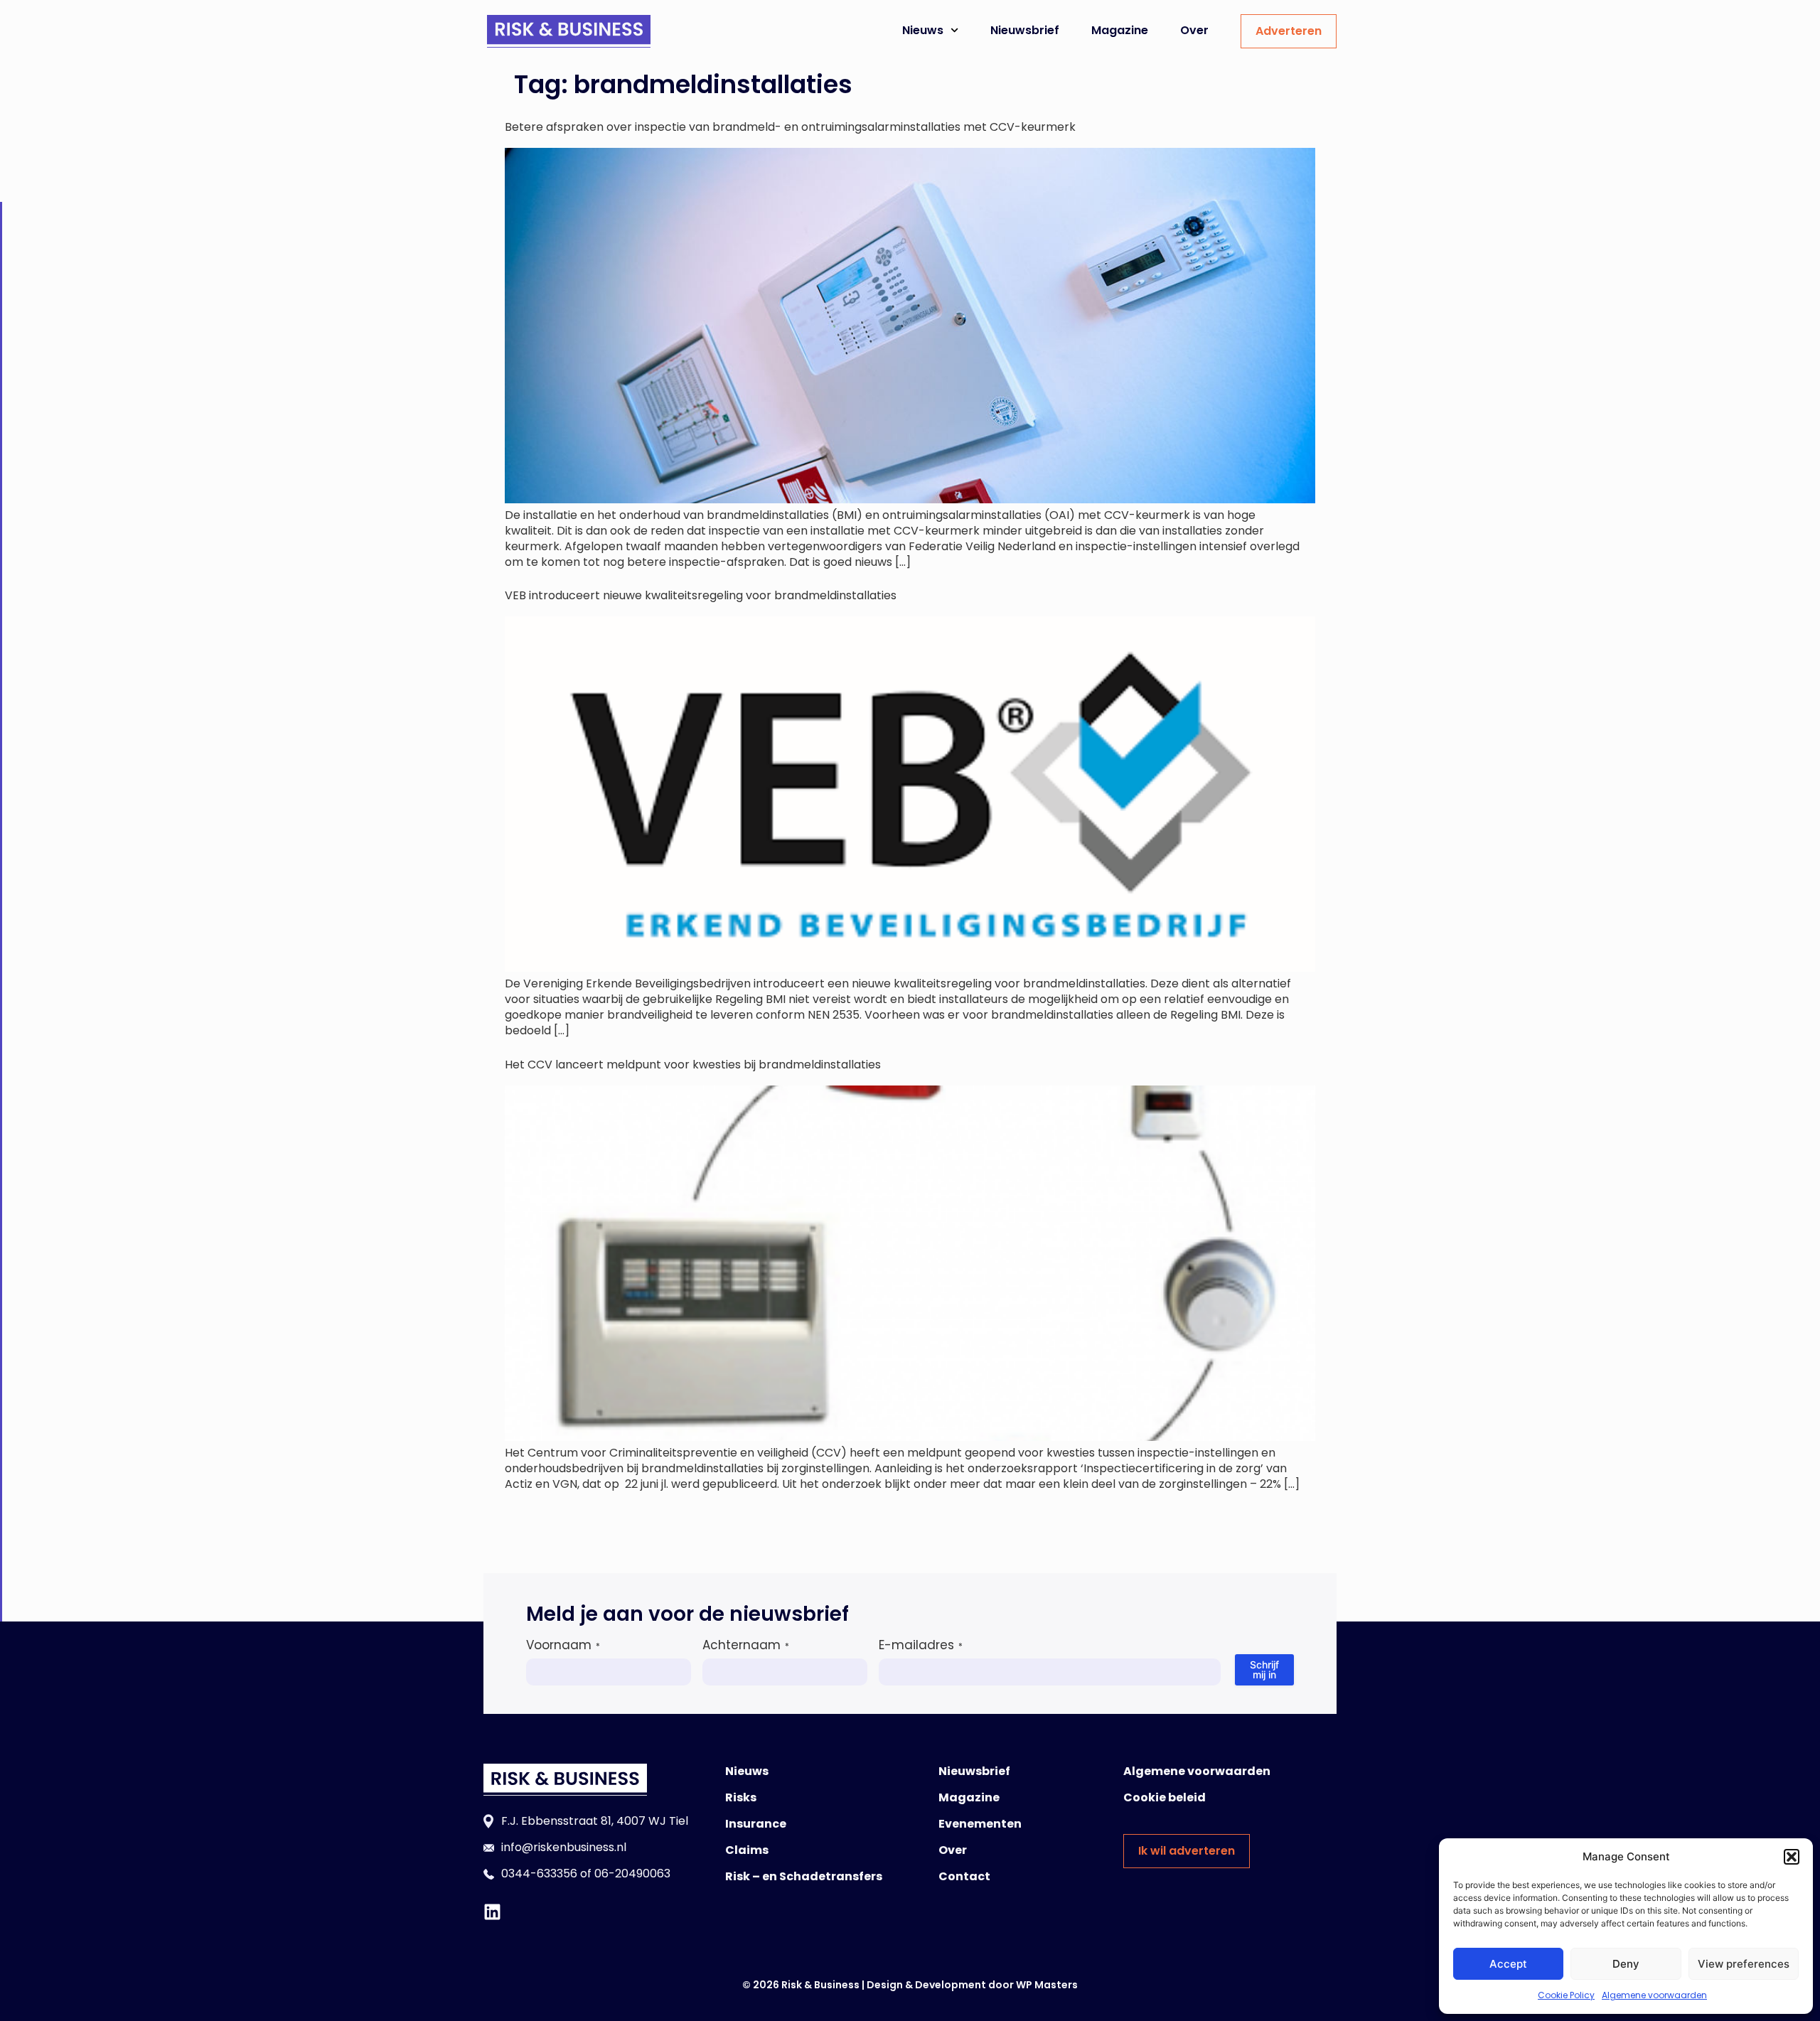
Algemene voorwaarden (1654, 1995)
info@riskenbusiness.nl (564, 1847)
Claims (747, 1850)
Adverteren (1289, 31)
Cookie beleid (1165, 1797)
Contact (964, 1876)
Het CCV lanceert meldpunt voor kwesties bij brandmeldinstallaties (693, 1065)
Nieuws (923, 30)
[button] (1792, 1857)
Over (1194, 30)
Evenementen (980, 1824)
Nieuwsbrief (1025, 30)
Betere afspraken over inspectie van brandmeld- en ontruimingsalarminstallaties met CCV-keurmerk (790, 127)
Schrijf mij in (1264, 1669)
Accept (1508, 1964)
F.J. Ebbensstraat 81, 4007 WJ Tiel (595, 1821)
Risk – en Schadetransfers (804, 1876)
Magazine (1120, 30)
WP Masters (1047, 1985)
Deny (1626, 1964)
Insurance (756, 1824)
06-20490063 (632, 1873)
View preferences (1744, 1964)
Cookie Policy (1566, 1995)
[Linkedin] (492, 1912)
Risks (741, 1797)
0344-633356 (539, 1873)
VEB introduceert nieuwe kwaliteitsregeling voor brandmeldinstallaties (701, 595)
